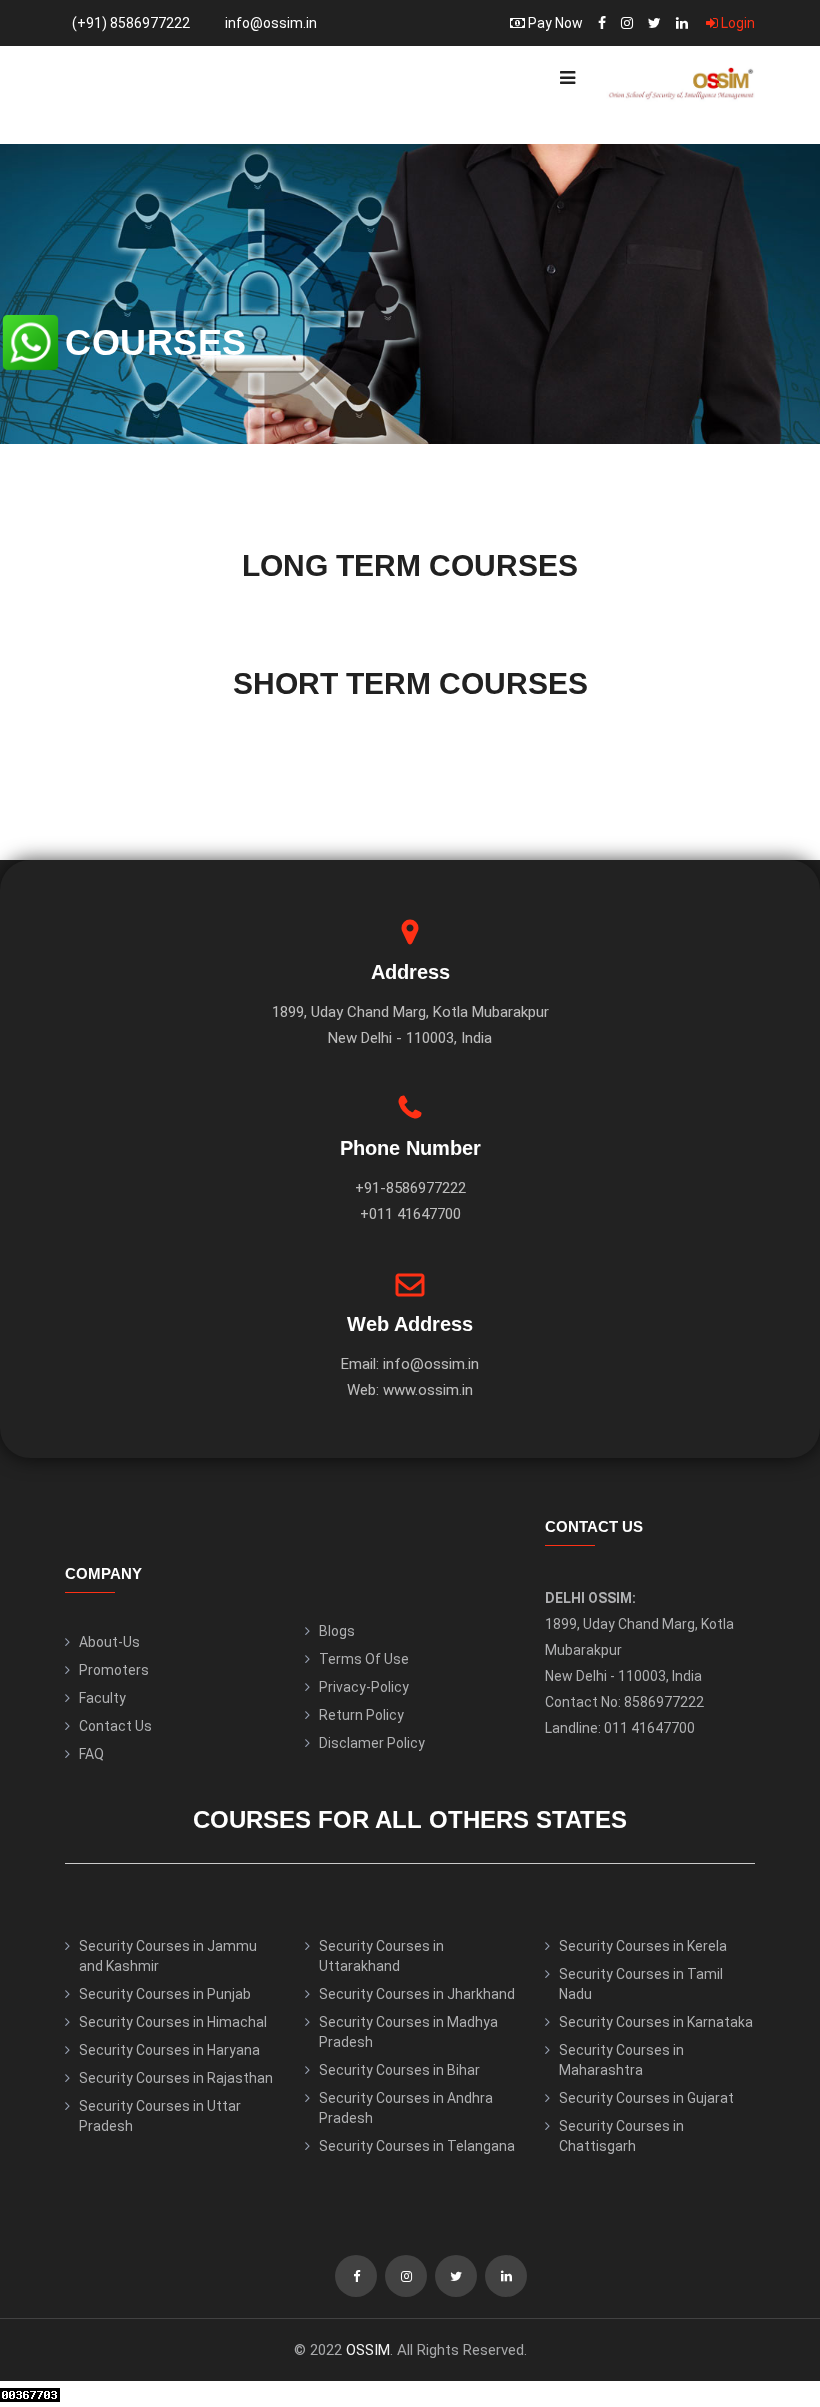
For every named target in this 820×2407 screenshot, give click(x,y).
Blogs (337, 1631)
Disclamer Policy (372, 1743)
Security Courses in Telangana (417, 2146)
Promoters (114, 1670)
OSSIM (368, 2350)
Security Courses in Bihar (399, 2070)
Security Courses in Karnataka (656, 2022)
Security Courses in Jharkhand (417, 1994)
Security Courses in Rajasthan (176, 2078)
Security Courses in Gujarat (646, 2098)
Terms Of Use (364, 1659)
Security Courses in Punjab (165, 1994)
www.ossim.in (428, 1390)
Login (736, 23)
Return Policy (361, 1715)
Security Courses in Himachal (173, 2022)
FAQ (91, 1754)
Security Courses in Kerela (643, 1946)
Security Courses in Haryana (169, 2050)
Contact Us (115, 1726)
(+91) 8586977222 (131, 23)
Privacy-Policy (364, 1687)
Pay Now (554, 23)
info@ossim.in (271, 23)
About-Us (109, 1642)
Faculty (102, 1698)
